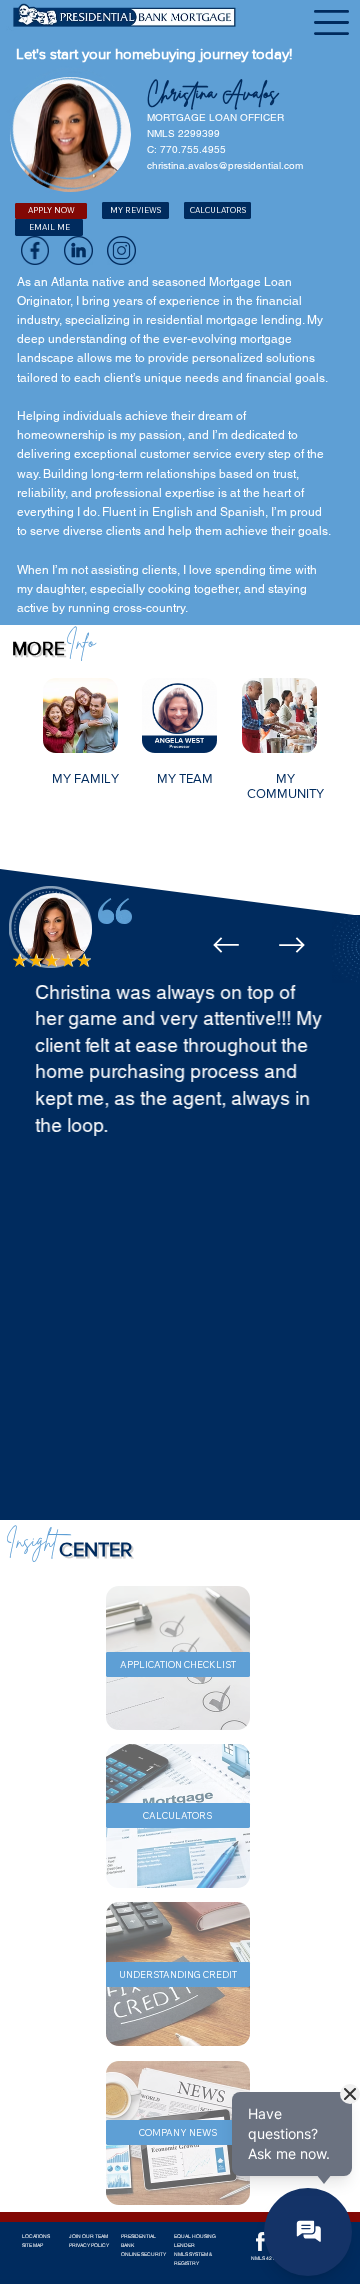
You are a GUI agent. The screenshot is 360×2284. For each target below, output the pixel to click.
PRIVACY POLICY (89, 2245)
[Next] (292, 945)
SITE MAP (32, 2245)
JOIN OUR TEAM (88, 2236)
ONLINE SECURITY (143, 2254)
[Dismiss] (350, 2094)
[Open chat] (308, 2232)
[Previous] (226, 945)
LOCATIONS (36, 2236)
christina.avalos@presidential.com (225, 165)
